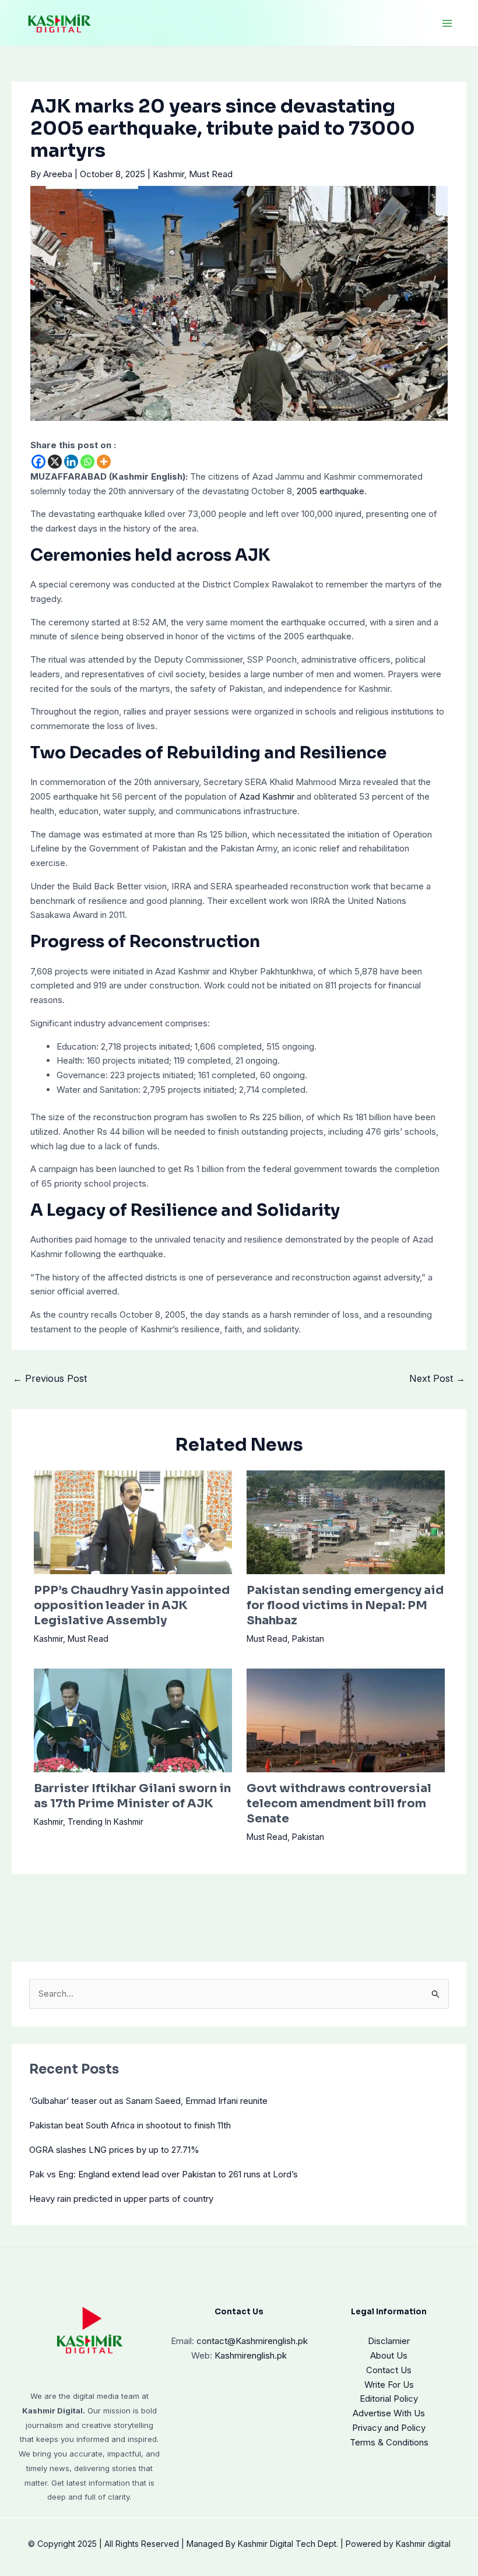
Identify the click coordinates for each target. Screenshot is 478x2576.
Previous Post (50, 1378)
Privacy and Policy (389, 2428)
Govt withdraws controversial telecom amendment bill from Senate (339, 1803)
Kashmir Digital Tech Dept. (288, 2544)
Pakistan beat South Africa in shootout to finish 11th (130, 2125)
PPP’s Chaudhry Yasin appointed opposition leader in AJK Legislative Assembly (132, 1605)
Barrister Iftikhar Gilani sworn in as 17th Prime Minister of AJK (132, 1796)
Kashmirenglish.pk (252, 2341)
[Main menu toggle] (447, 23)
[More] (104, 462)
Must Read (211, 174)
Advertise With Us (389, 2413)
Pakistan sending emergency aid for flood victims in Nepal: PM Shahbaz (345, 1605)
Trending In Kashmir (106, 1822)
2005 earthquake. (331, 491)
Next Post (437, 1378)
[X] (55, 462)
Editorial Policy (389, 2399)
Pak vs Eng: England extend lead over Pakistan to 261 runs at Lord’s (164, 2174)
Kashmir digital (423, 2544)
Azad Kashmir (267, 796)
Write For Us (389, 2385)
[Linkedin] (71, 462)
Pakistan (308, 1639)
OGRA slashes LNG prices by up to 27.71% (114, 2150)
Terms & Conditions (389, 2442)
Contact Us (389, 2370)
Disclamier (389, 2341)
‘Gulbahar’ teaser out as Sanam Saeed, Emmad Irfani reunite (148, 2101)
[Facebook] (38, 462)
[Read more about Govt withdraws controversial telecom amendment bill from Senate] (346, 1720)
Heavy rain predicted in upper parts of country (121, 2199)
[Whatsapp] (87, 462)
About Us (389, 2355)
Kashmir (168, 174)
